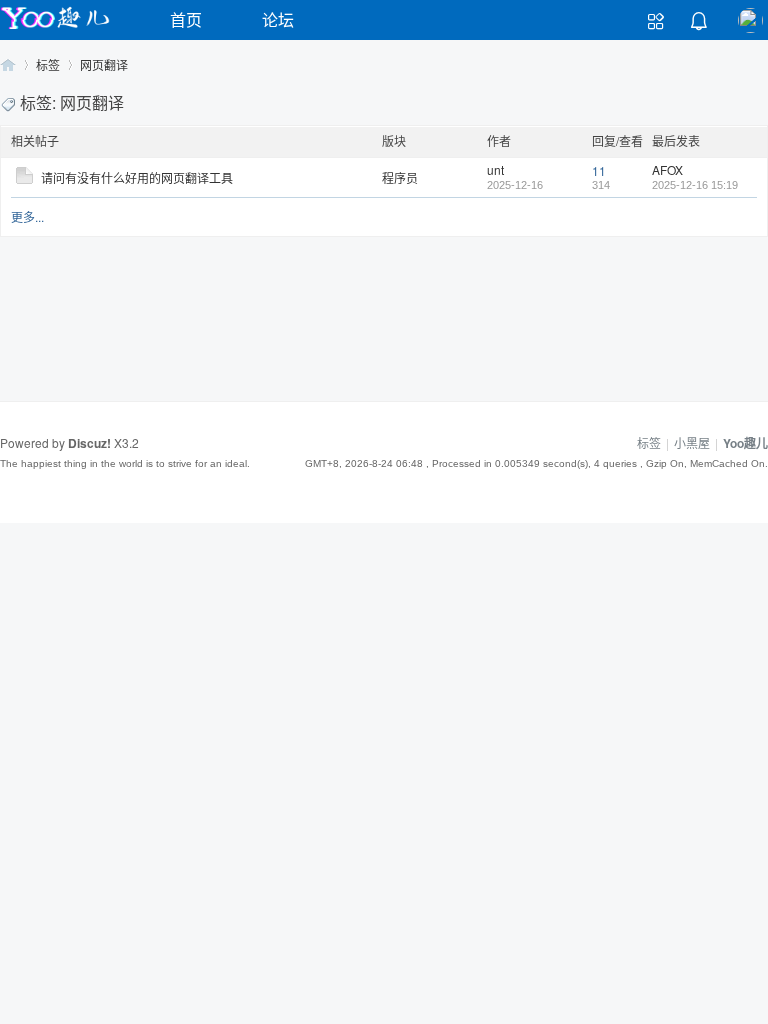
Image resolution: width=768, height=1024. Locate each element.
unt (495, 169)
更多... (27, 216)
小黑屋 (692, 442)
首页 (186, 19)
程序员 (400, 177)
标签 (48, 64)
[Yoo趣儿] (55, 28)
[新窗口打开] (24, 178)
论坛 (278, 19)
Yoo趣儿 (8, 64)
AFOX (667, 169)
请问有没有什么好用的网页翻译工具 (137, 177)
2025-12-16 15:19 (695, 185)
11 (599, 170)
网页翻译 (104, 64)
